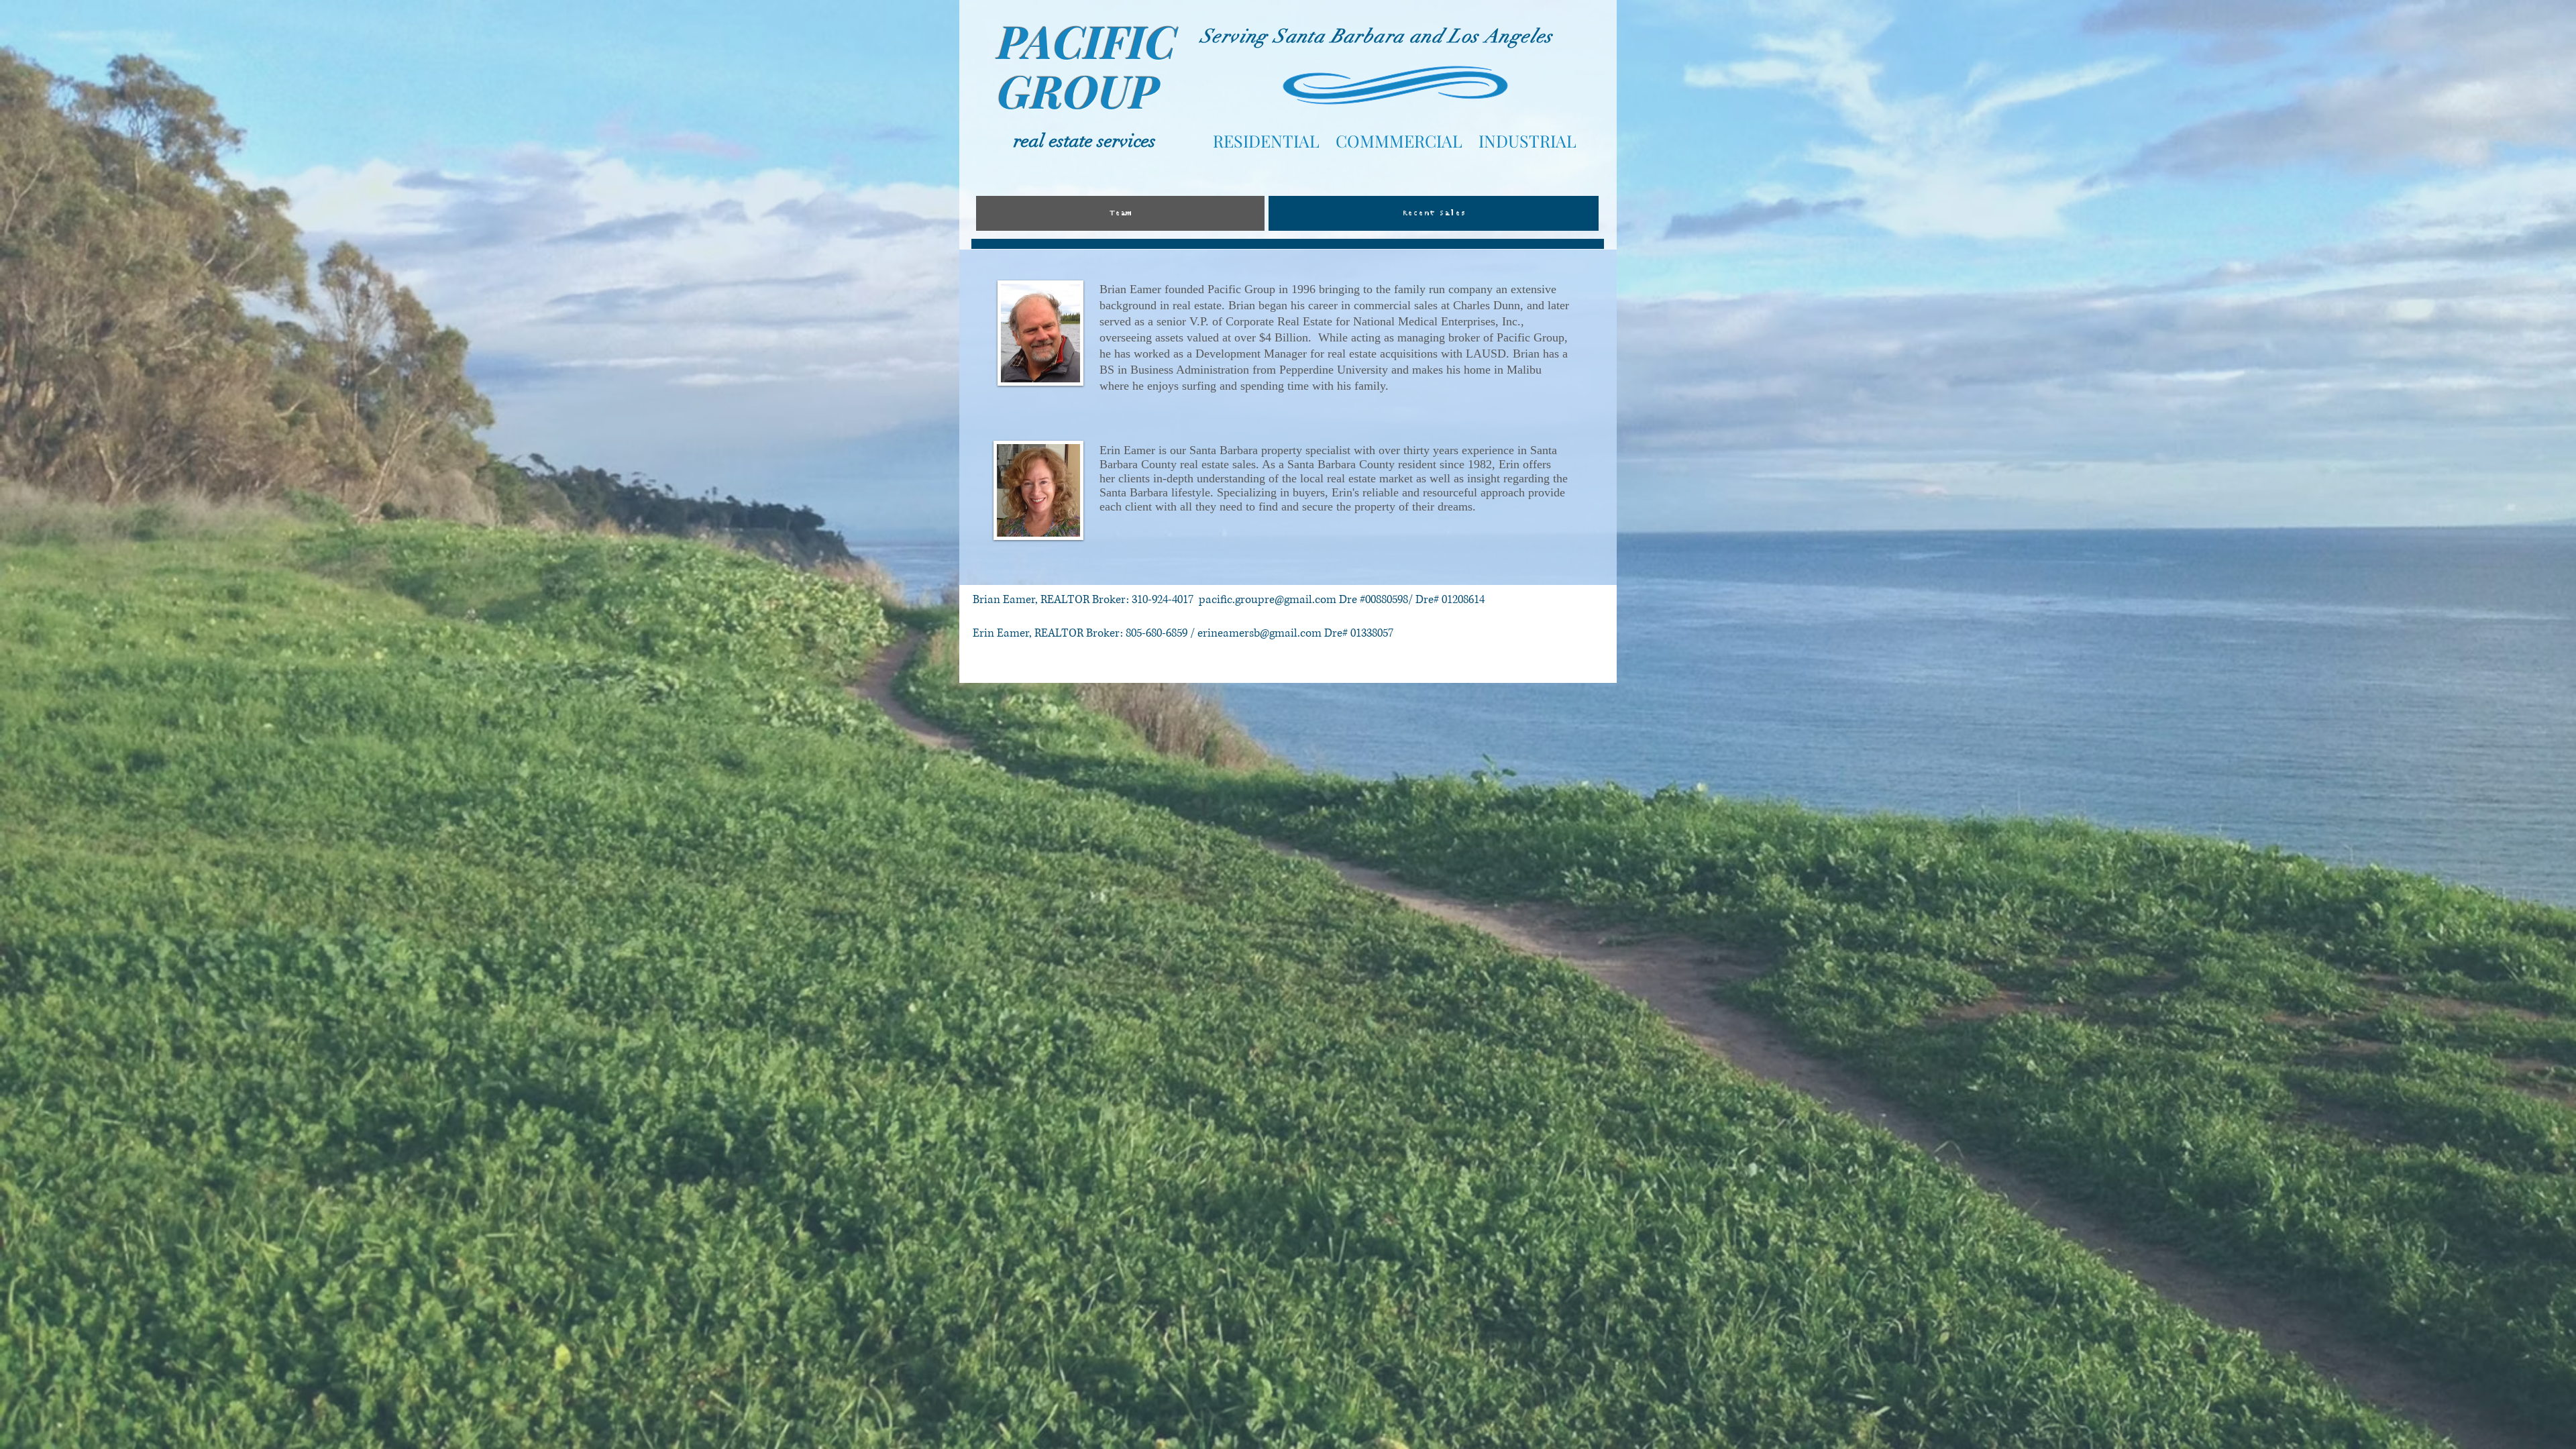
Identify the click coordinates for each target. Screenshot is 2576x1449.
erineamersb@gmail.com (1259, 633)
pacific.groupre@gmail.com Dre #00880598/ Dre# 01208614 (1342, 599)
